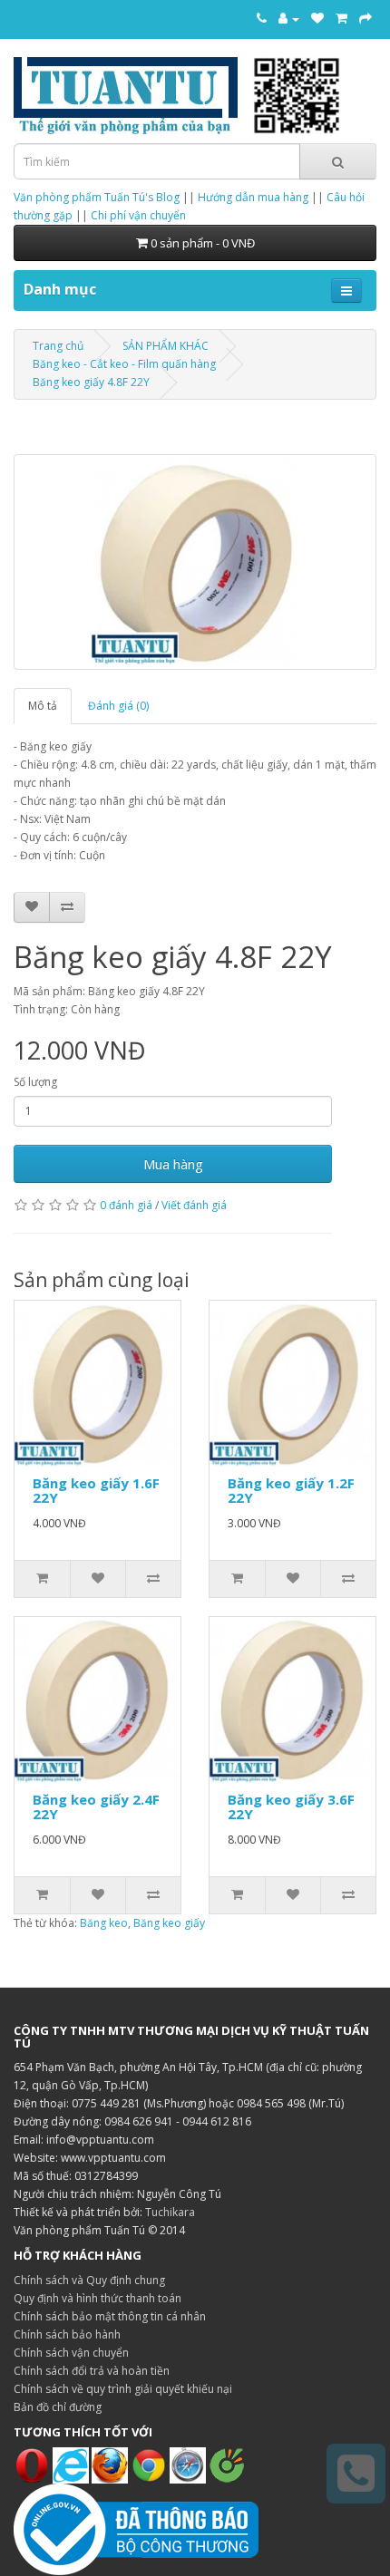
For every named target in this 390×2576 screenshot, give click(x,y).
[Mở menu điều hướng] (346, 291)
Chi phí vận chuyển (138, 215)
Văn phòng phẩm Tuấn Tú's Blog (97, 197)
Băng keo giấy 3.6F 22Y (291, 1807)
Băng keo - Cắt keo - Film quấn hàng (124, 364)
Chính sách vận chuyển (71, 2353)
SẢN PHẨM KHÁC (166, 346)
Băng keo (104, 1923)
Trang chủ (58, 346)
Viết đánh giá (194, 1205)
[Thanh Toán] (366, 18)
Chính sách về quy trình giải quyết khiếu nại (123, 2389)
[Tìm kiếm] (338, 161)
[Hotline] (262, 18)
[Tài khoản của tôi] (289, 18)
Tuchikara (170, 2212)
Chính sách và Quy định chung (89, 2280)
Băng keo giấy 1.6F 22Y (96, 1491)
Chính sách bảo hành (67, 2334)
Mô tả (43, 706)
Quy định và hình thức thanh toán (97, 2298)
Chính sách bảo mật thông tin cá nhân (110, 2316)
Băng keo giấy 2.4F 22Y (96, 1807)
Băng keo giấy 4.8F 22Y (91, 382)
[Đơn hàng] (341, 18)
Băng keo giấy (169, 1923)
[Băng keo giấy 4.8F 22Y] (195, 562)
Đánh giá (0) (118, 706)
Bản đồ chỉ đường (58, 2407)
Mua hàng (173, 1164)
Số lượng (35, 1082)
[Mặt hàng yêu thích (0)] (317, 18)
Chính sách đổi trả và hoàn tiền (92, 2371)
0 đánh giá (126, 1205)
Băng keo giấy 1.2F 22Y (291, 1491)
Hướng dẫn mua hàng (253, 197)
